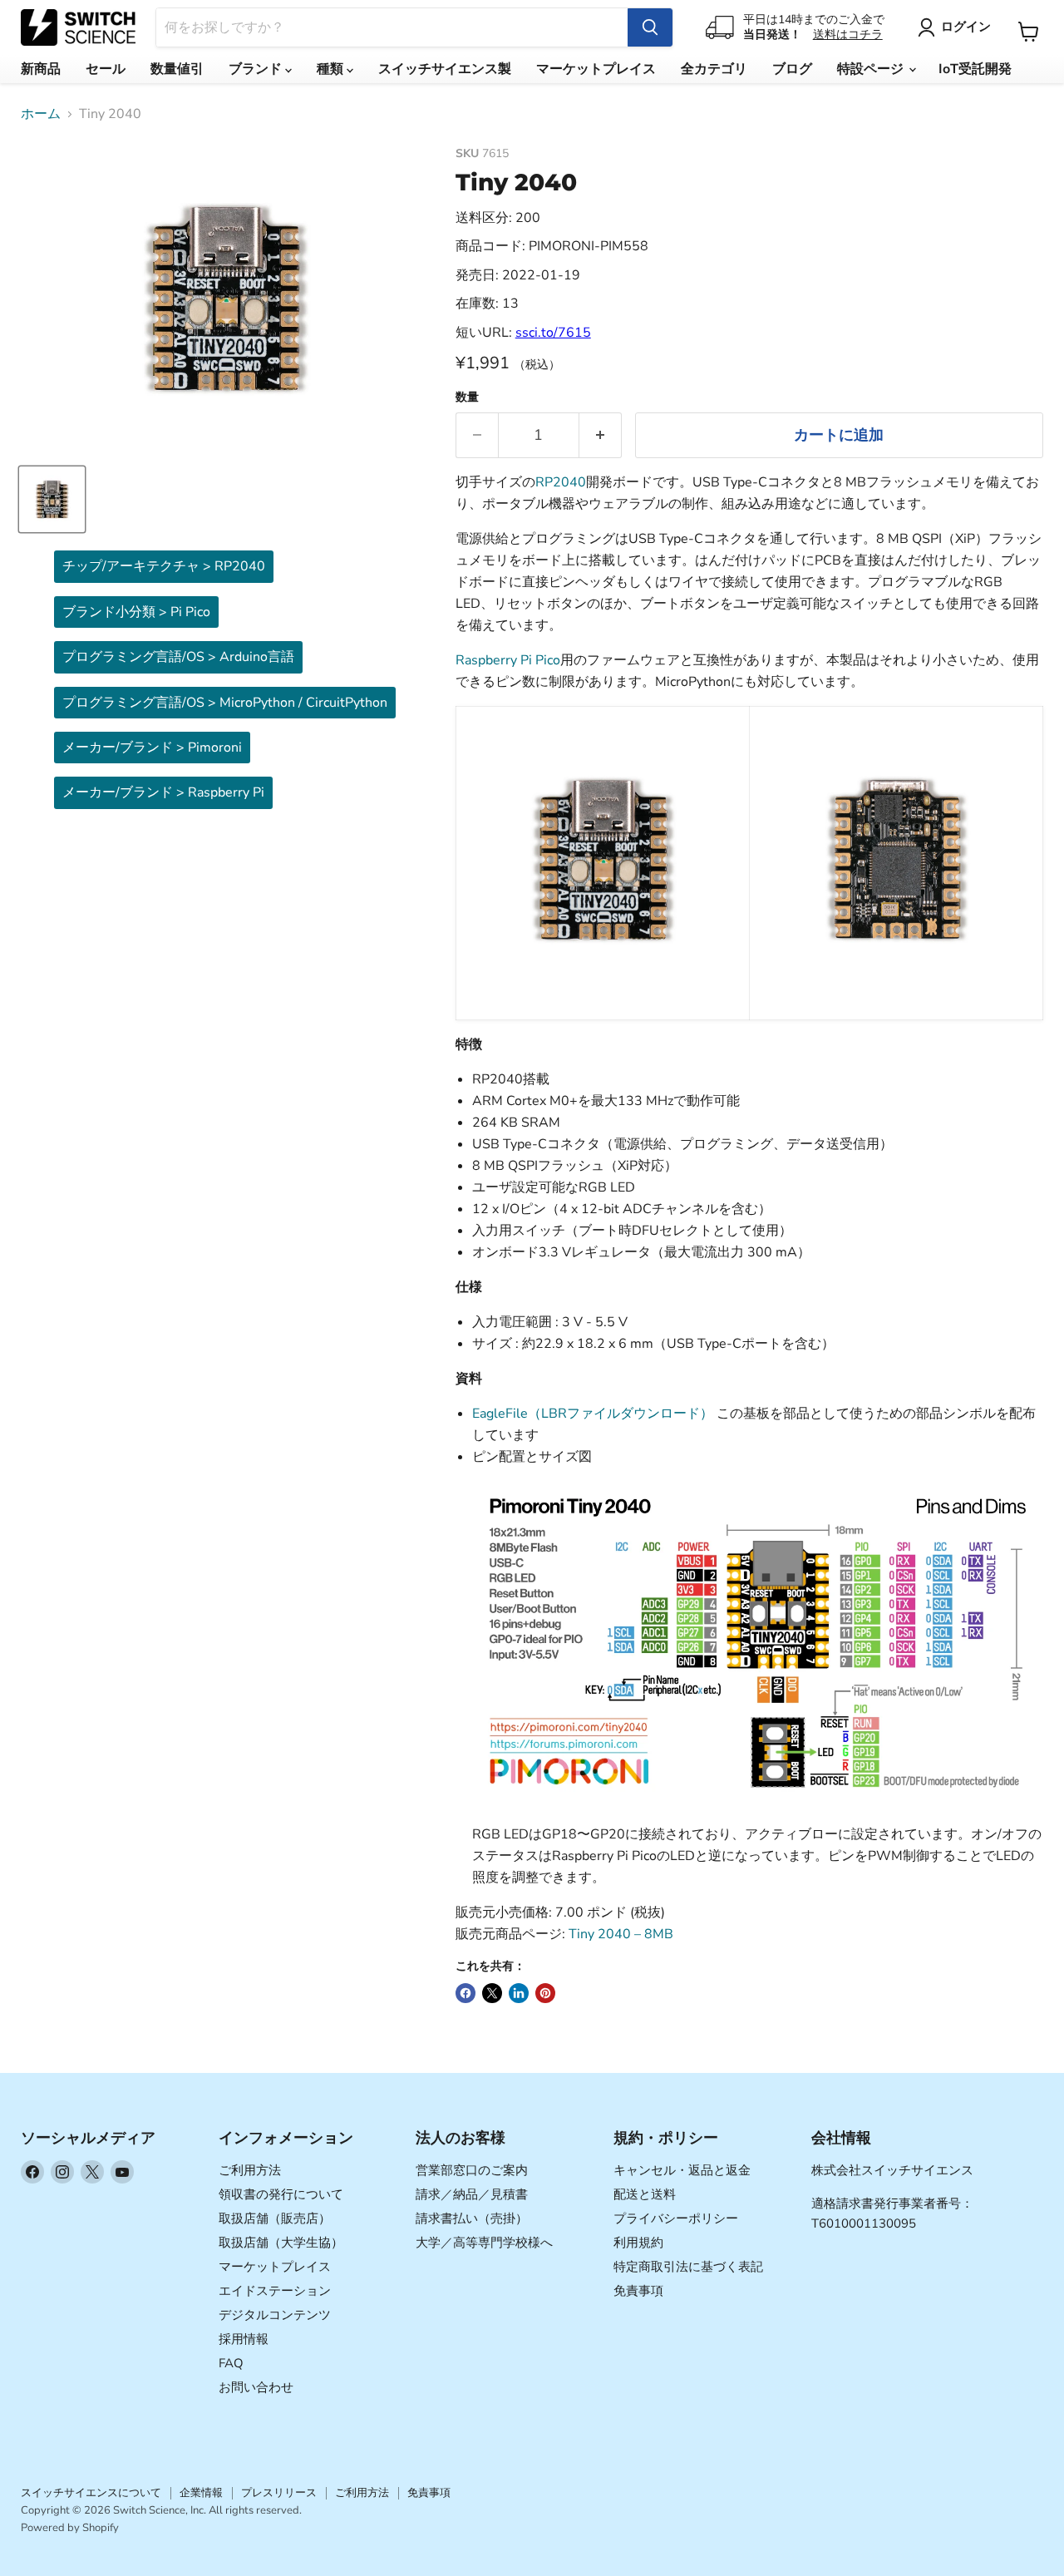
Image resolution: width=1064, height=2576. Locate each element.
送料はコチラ (848, 35)
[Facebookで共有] (465, 1993)
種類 (332, 69)
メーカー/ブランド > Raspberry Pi (163, 792)
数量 (467, 397)
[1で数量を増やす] (601, 435)
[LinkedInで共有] (519, 1993)
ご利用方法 (250, 2170)
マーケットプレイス (596, 69)
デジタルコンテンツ (275, 2315)
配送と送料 (645, 2194)
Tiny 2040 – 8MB (621, 1934)
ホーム (41, 114)
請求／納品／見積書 (472, 2194)
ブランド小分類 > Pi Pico (136, 612)
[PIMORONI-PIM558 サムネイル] (52, 499)
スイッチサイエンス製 (445, 69)
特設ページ (872, 69)
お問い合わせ (256, 2387)
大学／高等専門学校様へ (484, 2243)
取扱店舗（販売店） (275, 2218)
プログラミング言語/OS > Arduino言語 (178, 657)
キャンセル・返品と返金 (682, 2170)
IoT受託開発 (975, 69)
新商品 (41, 69)
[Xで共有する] (492, 1993)
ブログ (792, 69)
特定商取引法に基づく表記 (688, 2267)
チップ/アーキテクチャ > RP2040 (164, 566)
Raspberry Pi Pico (508, 660)
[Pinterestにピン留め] (545, 1993)
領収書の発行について (281, 2194)
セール (106, 69)
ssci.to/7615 (553, 333)
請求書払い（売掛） (472, 2218)
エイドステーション (275, 2291)
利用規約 (638, 2243)
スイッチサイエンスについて (91, 2493)
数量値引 (177, 69)
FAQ (231, 2363)
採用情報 (244, 2339)
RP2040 (561, 482)
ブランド (257, 69)
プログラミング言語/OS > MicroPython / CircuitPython (225, 703)
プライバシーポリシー (676, 2218)
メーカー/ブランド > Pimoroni (152, 748)
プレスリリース (279, 2493)
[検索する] (650, 27)
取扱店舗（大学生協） (281, 2243)
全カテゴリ (714, 69)
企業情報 (201, 2493)
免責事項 (638, 2291)
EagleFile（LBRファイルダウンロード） (593, 1414)
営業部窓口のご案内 (472, 2170)
